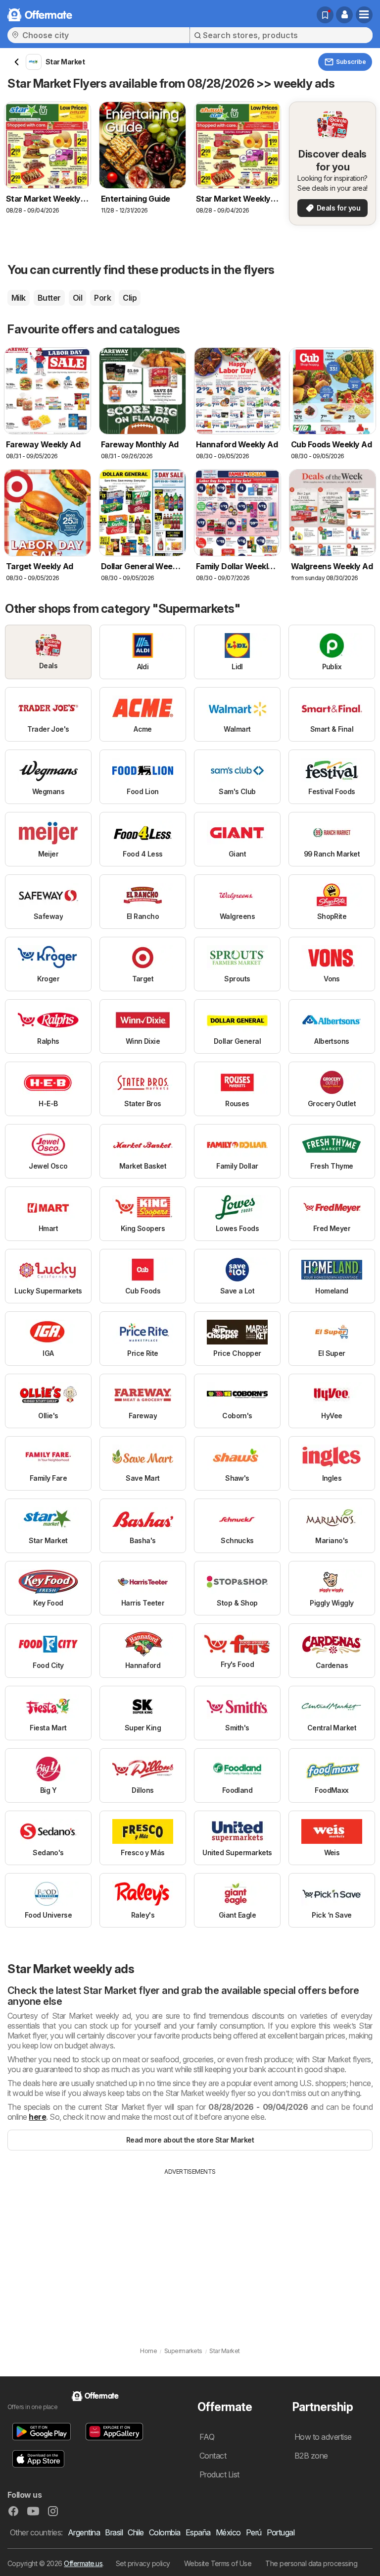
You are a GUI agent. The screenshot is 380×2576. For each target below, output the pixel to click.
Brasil (114, 2532)
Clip (130, 298)
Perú (254, 2532)
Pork (102, 298)
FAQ (207, 2437)
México (228, 2532)
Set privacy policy (143, 2563)
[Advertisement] (190, 2251)
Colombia (165, 2532)
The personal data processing (311, 2563)
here (37, 2117)
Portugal (281, 2532)
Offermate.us (83, 2563)
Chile (136, 2532)
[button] (344, 15)
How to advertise (323, 2437)
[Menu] (364, 15)
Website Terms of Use (218, 2563)
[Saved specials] (325, 15)
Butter (49, 298)
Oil (77, 298)
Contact (213, 2456)
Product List (219, 2474)
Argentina (84, 2532)
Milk (19, 298)
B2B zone (311, 2456)
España (198, 2532)
